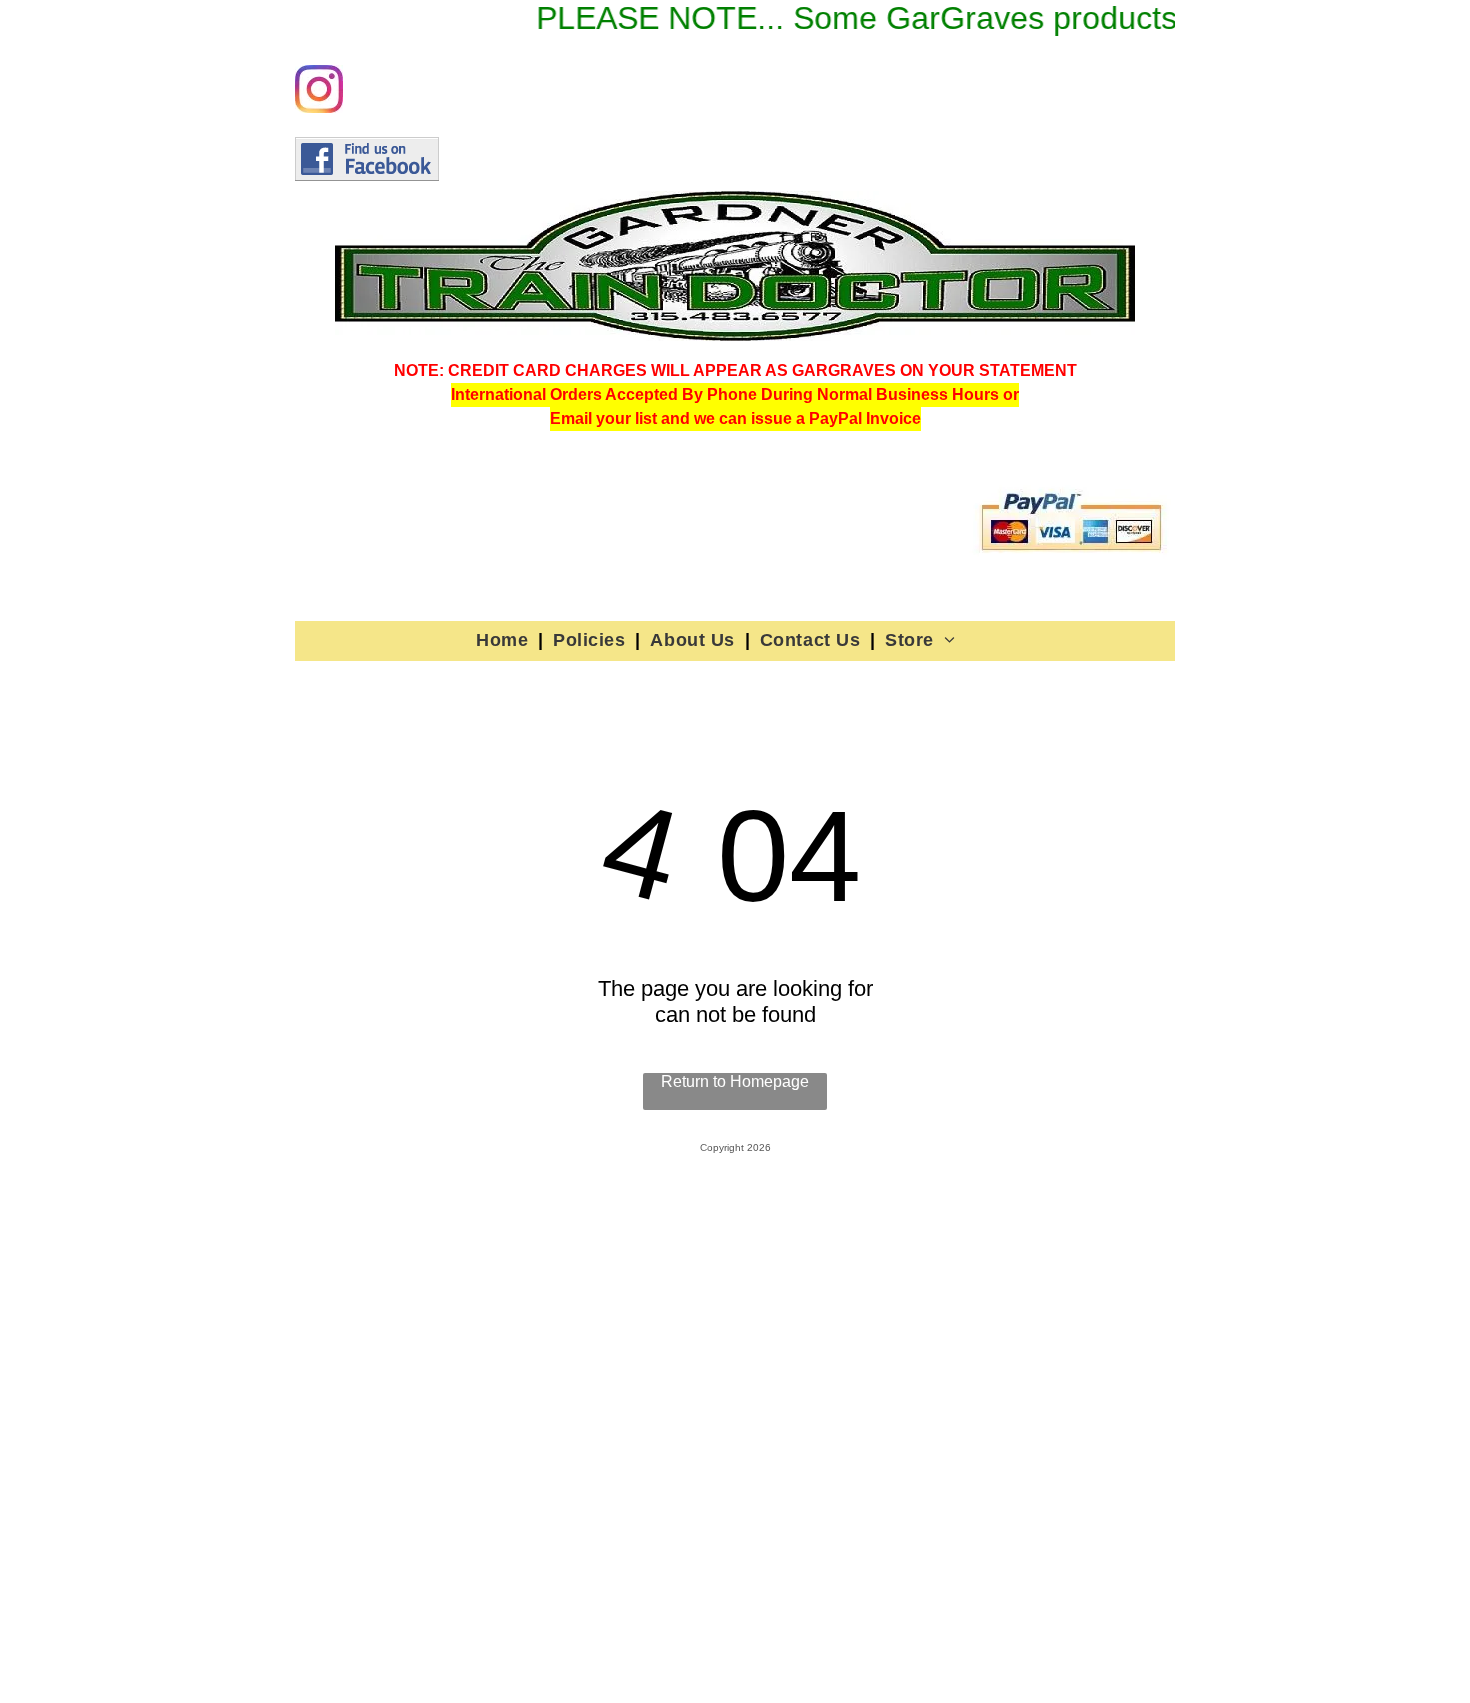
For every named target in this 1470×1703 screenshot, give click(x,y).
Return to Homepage (735, 1081)
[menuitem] (504, 640)
